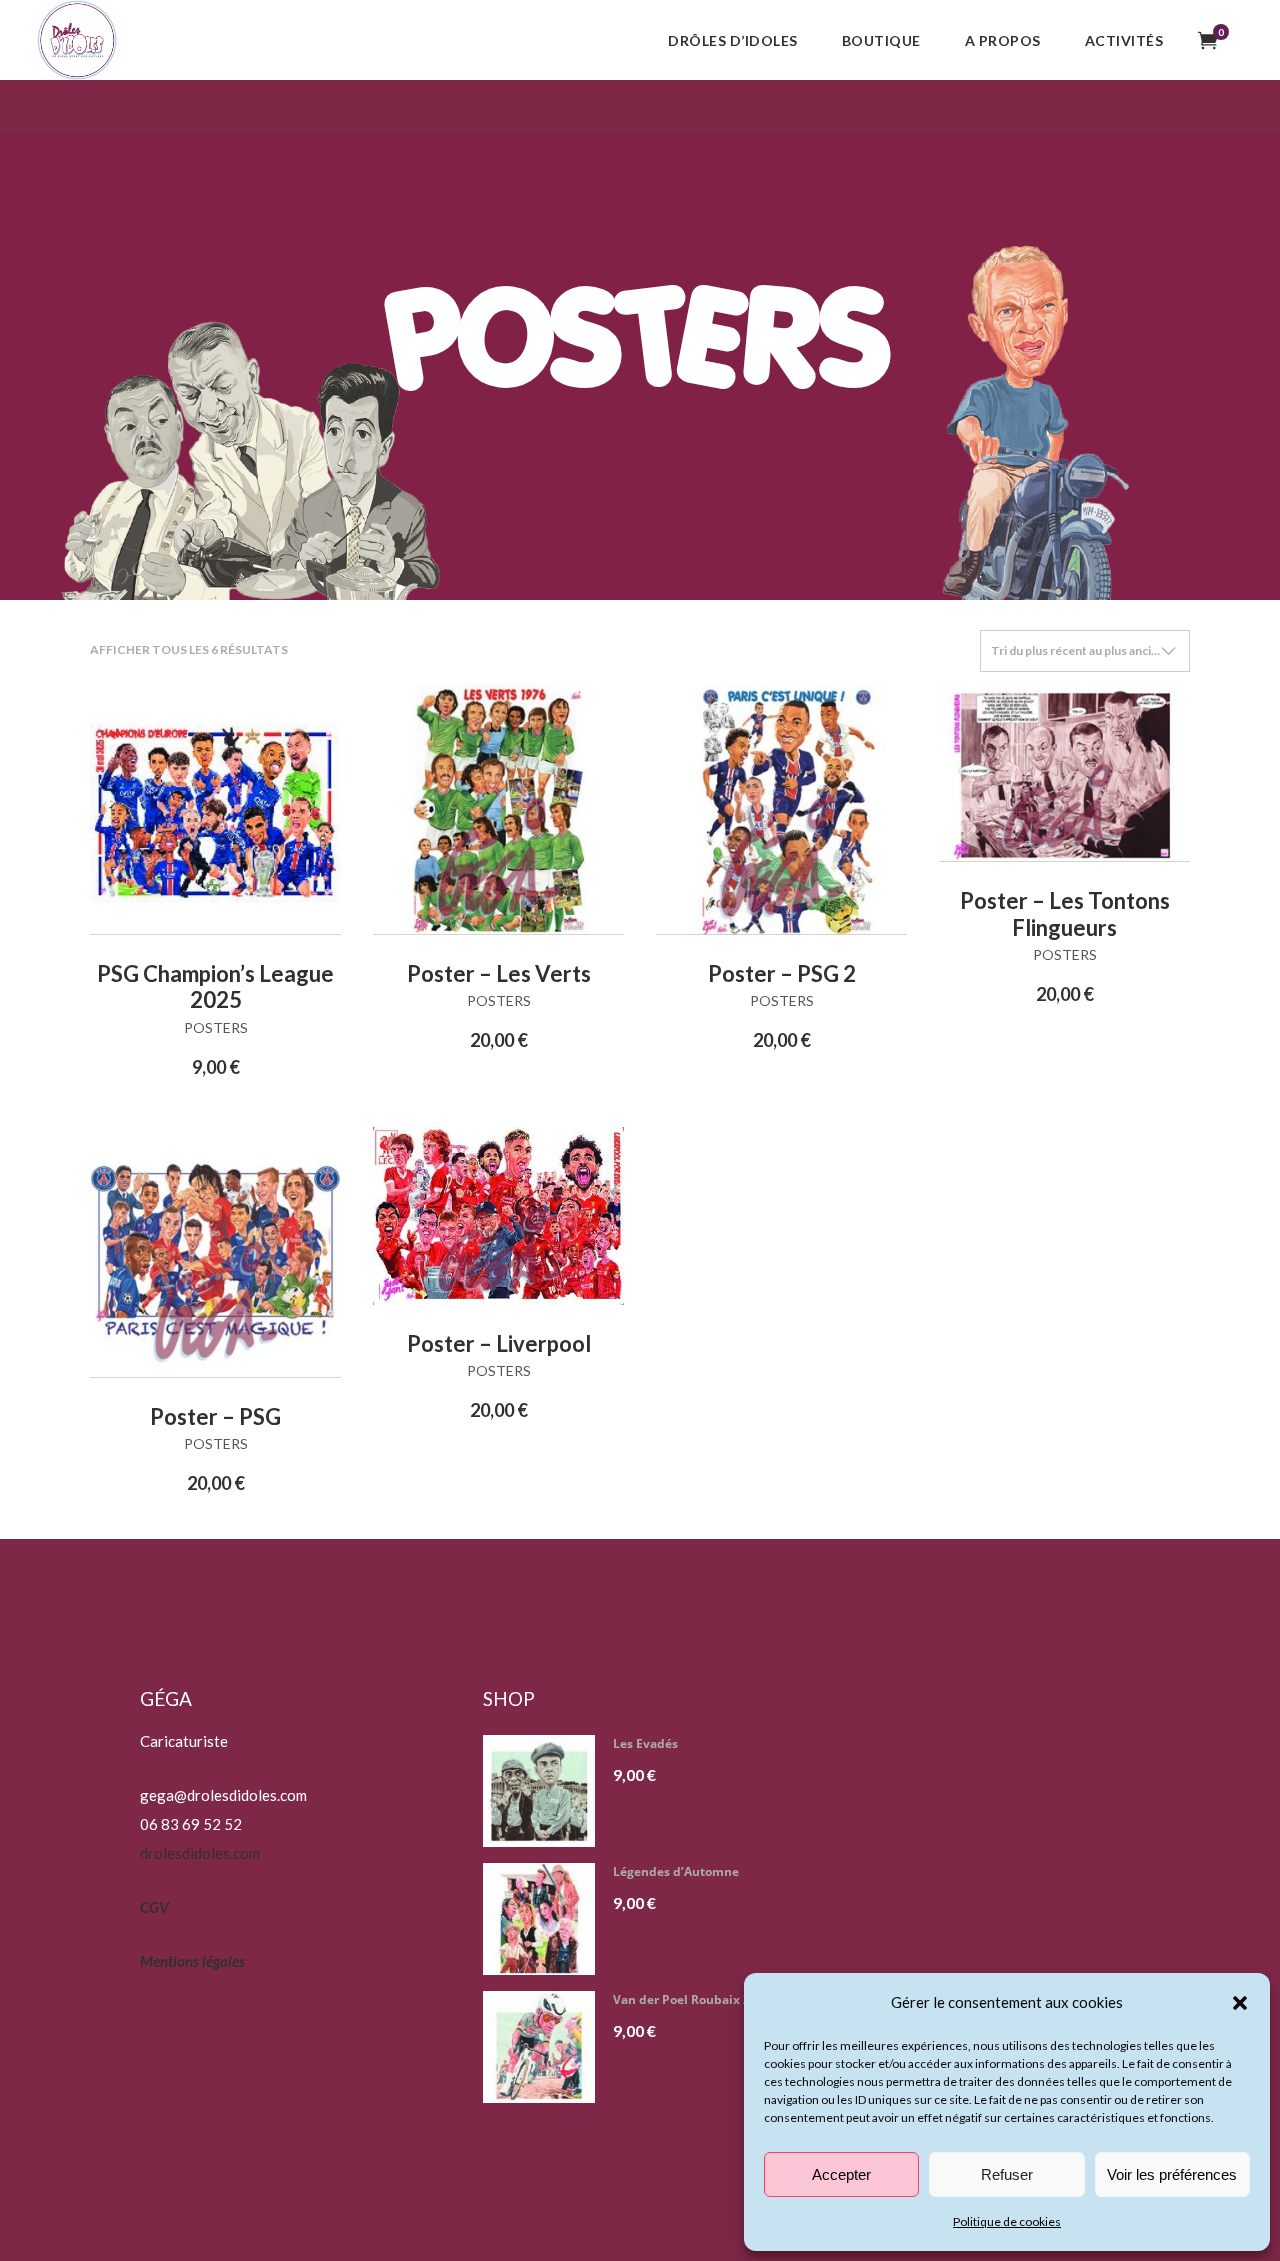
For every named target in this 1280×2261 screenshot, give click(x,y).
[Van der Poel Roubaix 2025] (546, 2047)
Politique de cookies (1007, 2221)
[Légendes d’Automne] (546, 1919)
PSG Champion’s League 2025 (215, 986)
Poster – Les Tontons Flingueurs (1065, 913)
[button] (1240, 2003)
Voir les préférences (1172, 2174)
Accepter (841, 2174)
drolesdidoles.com (200, 1853)
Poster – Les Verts (499, 973)
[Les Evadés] (546, 1791)
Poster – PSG (215, 1416)
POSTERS (216, 1027)
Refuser (1007, 2174)
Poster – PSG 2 (782, 973)
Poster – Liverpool (499, 1343)
